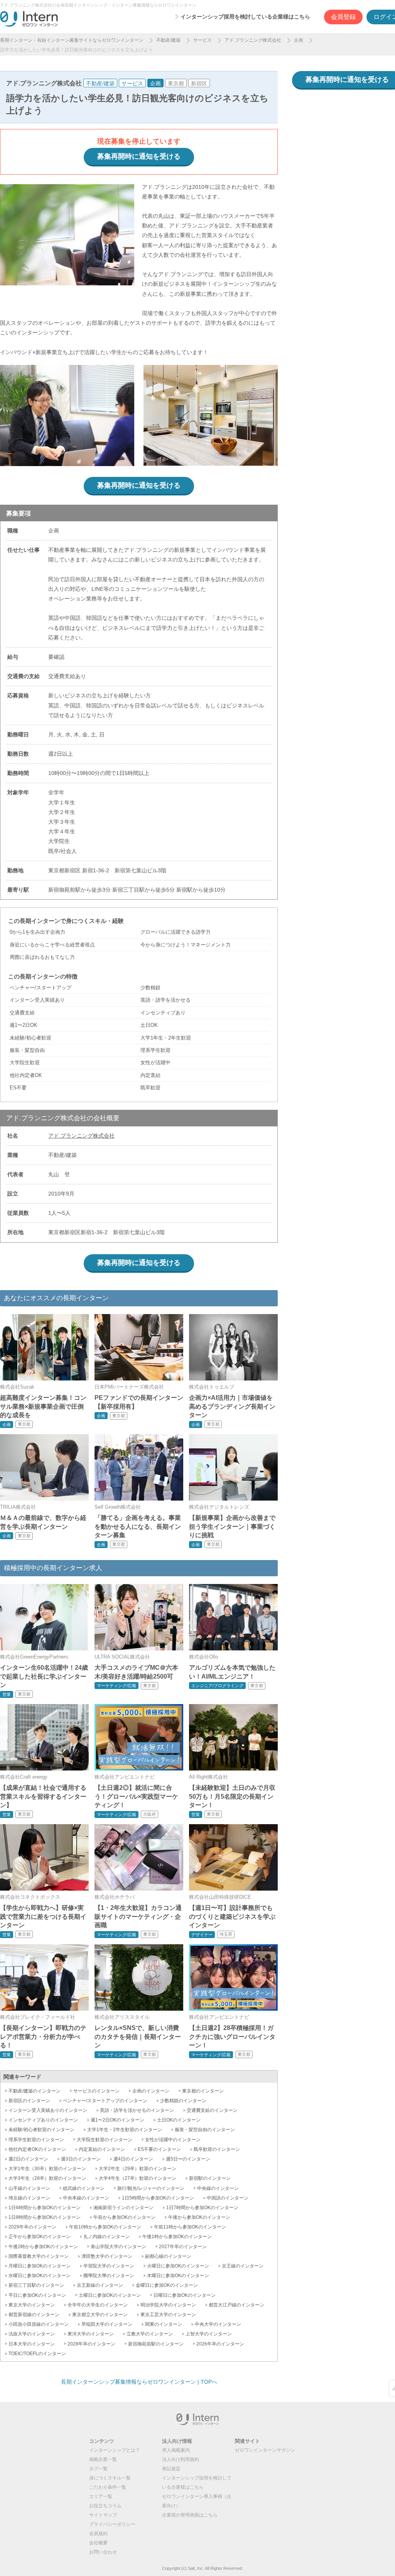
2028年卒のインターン (91, 2344)
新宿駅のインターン (210, 2178)
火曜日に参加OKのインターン (178, 2266)
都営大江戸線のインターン (236, 2305)
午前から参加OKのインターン (124, 2217)
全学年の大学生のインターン (98, 2305)
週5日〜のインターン (188, 2159)
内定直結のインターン (102, 2149)
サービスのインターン (96, 2091)
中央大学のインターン (218, 2324)
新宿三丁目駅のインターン (36, 2285)
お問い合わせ (103, 2552)
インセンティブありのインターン (43, 2120)
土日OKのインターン (179, 2120)
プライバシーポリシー (112, 2524)
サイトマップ (103, 2515)
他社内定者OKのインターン (37, 2149)
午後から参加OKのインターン (199, 2217)
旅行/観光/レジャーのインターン (151, 2188)
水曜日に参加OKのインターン (40, 2276)
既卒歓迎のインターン (217, 2149)
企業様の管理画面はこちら (190, 2515)
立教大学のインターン (150, 2334)
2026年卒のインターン (220, 2344)
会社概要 (98, 2543)
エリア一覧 (101, 2496)
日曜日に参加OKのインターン (185, 2295)
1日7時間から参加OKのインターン (202, 2208)
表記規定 (171, 2469)
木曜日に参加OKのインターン (178, 2276)
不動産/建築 (168, 40)
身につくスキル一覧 (110, 2478)
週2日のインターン (28, 2159)
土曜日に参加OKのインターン (110, 2295)
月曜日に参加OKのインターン (40, 2266)
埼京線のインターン (29, 2198)
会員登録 (343, 17)
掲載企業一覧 (103, 2459)
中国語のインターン (228, 2198)
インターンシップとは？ (115, 2450)
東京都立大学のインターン (100, 2315)
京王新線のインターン (100, 2285)
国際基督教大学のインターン (39, 2256)
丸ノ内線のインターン (106, 2237)
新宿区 (199, 83)
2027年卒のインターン (183, 2247)
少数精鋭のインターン (183, 2101)
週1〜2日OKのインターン (117, 2120)
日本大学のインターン (32, 2344)
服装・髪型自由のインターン (205, 2130)
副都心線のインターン (168, 2256)
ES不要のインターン (159, 2149)
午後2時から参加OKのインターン (43, 2247)
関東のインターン (164, 2324)
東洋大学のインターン (91, 2334)
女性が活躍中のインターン (173, 2140)
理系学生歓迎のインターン (36, 2140)
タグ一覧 (98, 2469)
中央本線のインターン (86, 2198)
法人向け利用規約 (181, 2459)
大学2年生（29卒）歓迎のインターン (138, 2169)
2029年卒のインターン (32, 2227)
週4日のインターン (133, 2159)
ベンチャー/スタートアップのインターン (105, 2101)
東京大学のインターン (32, 2305)
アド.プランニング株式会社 (253, 40)
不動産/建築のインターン (35, 2091)
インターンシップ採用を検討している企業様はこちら (245, 17)
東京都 (176, 83)
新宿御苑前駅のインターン (156, 2344)
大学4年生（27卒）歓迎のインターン (138, 2178)
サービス (203, 40)
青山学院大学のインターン (118, 2247)
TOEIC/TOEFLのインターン (37, 2354)
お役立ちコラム (105, 2506)
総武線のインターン (84, 2188)
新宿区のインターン (29, 2101)
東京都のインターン (203, 2091)
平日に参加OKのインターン (37, 2295)
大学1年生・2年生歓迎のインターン (125, 2130)
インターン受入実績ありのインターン (48, 2110)
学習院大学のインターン (109, 2266)
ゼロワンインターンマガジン (265, 2450)
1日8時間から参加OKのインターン (45, 2217)
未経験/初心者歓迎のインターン (41, 2130)
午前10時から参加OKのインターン (105, 2227)
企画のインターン (151, 2091)
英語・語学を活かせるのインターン (137, 2110)
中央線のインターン (218, 2188)
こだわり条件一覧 (108, 2487)
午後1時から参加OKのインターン (177, 2237)
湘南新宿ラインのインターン (123, 2208)
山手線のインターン (29, 2188)
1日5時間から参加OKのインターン (158, 2198)
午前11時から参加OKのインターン (190, 2227)
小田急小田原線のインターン (39, 2324)
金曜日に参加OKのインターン (167, 2285)
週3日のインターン (81, 2159)
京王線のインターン (243, 2266)
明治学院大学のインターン (168, 2305)
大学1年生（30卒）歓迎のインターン (47, 2169)
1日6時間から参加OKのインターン (45, 2208)
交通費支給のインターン (212, 2110)
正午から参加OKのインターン (40, 2237)
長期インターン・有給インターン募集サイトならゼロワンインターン (72, 40)
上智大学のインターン (209, 2334)
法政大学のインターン (32, 2334)
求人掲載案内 (176, 2450)
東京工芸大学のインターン (168, 2315)
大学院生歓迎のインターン (105, 2140)
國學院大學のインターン (109, 2276)
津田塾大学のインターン (107, 2256)
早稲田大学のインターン (107, 2324)
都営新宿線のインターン (34, 2315)
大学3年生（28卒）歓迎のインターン (47, 2178)
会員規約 (98, 2534)
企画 (299, 40)
